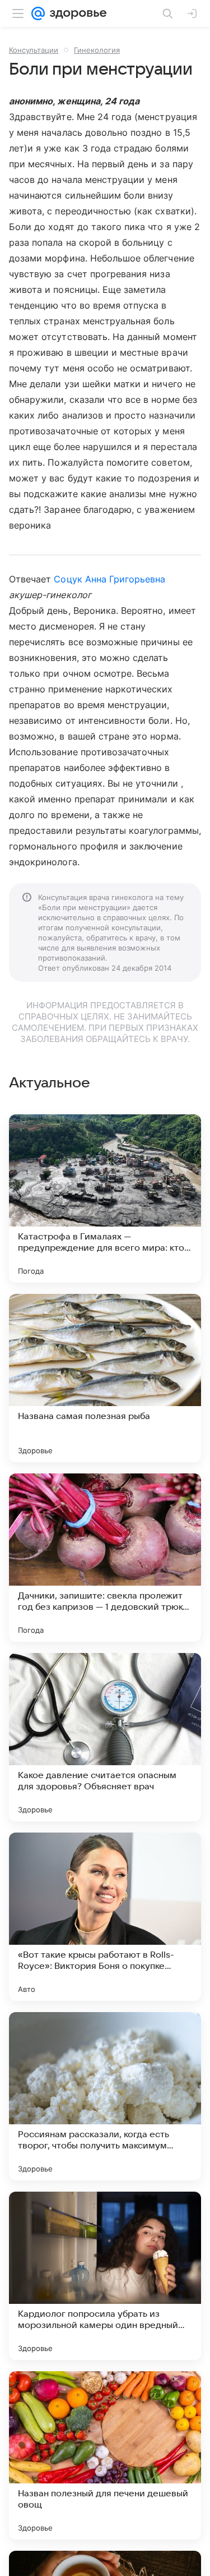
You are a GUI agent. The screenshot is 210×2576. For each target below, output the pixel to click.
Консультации (34, 50)
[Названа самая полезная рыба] (105, 1378)
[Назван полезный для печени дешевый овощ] (105, 2455)
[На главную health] (76, 13)
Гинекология (97, 50)
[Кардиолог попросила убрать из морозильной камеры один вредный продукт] (105, 2276)
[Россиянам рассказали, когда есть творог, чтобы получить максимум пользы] (105, 2096)
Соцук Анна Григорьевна (109, 579)
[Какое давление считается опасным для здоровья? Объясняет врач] (105, 1737)
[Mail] (38, 13)
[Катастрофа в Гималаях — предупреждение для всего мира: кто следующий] (105, 1199)
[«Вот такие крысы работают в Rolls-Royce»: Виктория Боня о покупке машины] (105, 1917)
